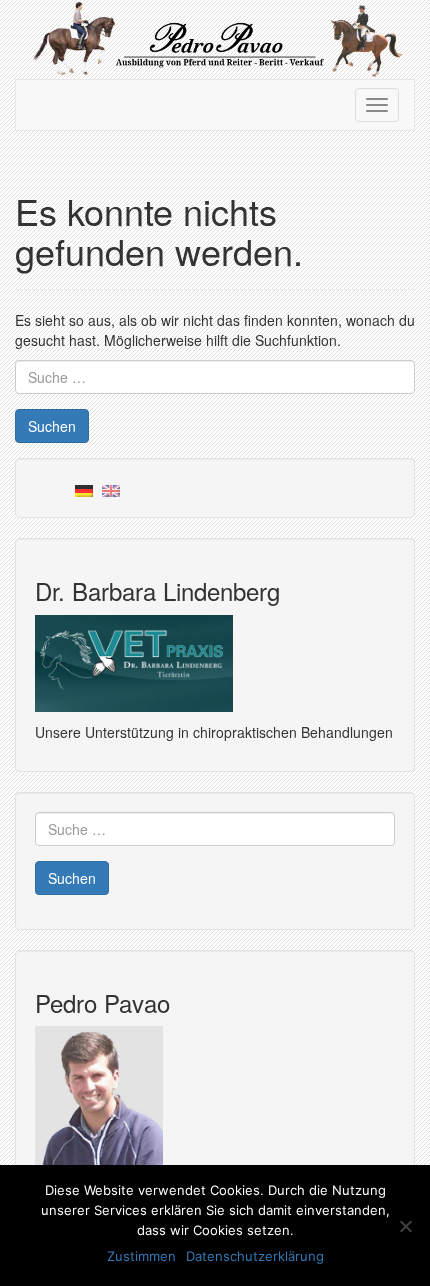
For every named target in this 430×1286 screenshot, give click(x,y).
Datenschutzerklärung (255, 1256)
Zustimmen (141, 1256)
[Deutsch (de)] (84, 488)
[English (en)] (111, 488)
